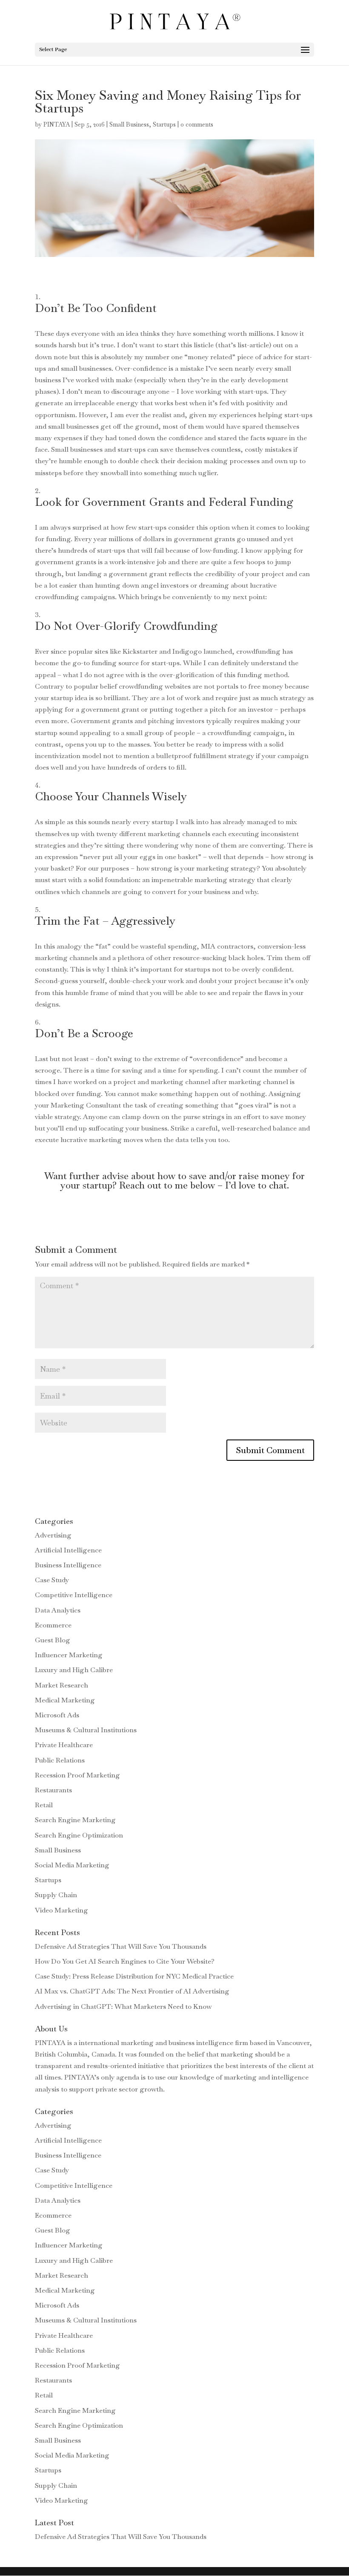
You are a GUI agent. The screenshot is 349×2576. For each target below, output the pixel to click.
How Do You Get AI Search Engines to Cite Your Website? (125, 1961)
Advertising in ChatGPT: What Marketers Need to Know (123, 2006)
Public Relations (60, 1760)
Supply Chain (56, 1895)
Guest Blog (53, 1640)
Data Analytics (58, 1610)
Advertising (53, 1535)
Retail (44, 1805)
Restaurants (53, 1790)
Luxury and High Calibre (74, 1670)
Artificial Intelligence (68, 1550)
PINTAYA (57, 124)
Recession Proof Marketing (77, 1775)
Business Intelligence (68, 1565)
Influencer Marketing (69, 1655)
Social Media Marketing (72, 1865)
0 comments (197, 124)
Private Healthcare (64, 1745)
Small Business (129, 124)
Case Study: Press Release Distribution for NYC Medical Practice (134, 1976)
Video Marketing (62, 1910)
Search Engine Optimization (79, 1835)
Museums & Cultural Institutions (86, 1730)
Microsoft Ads (57, 1715)
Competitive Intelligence (74, 1595)
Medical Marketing (65, 1700)
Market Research (62, 1685)
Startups (164, 124)
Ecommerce (53, 1625)
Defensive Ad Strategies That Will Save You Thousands (121, 1946)
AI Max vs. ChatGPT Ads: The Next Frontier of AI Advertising (132, 1991)
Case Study (52, 1580)
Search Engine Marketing (75, 1820)
